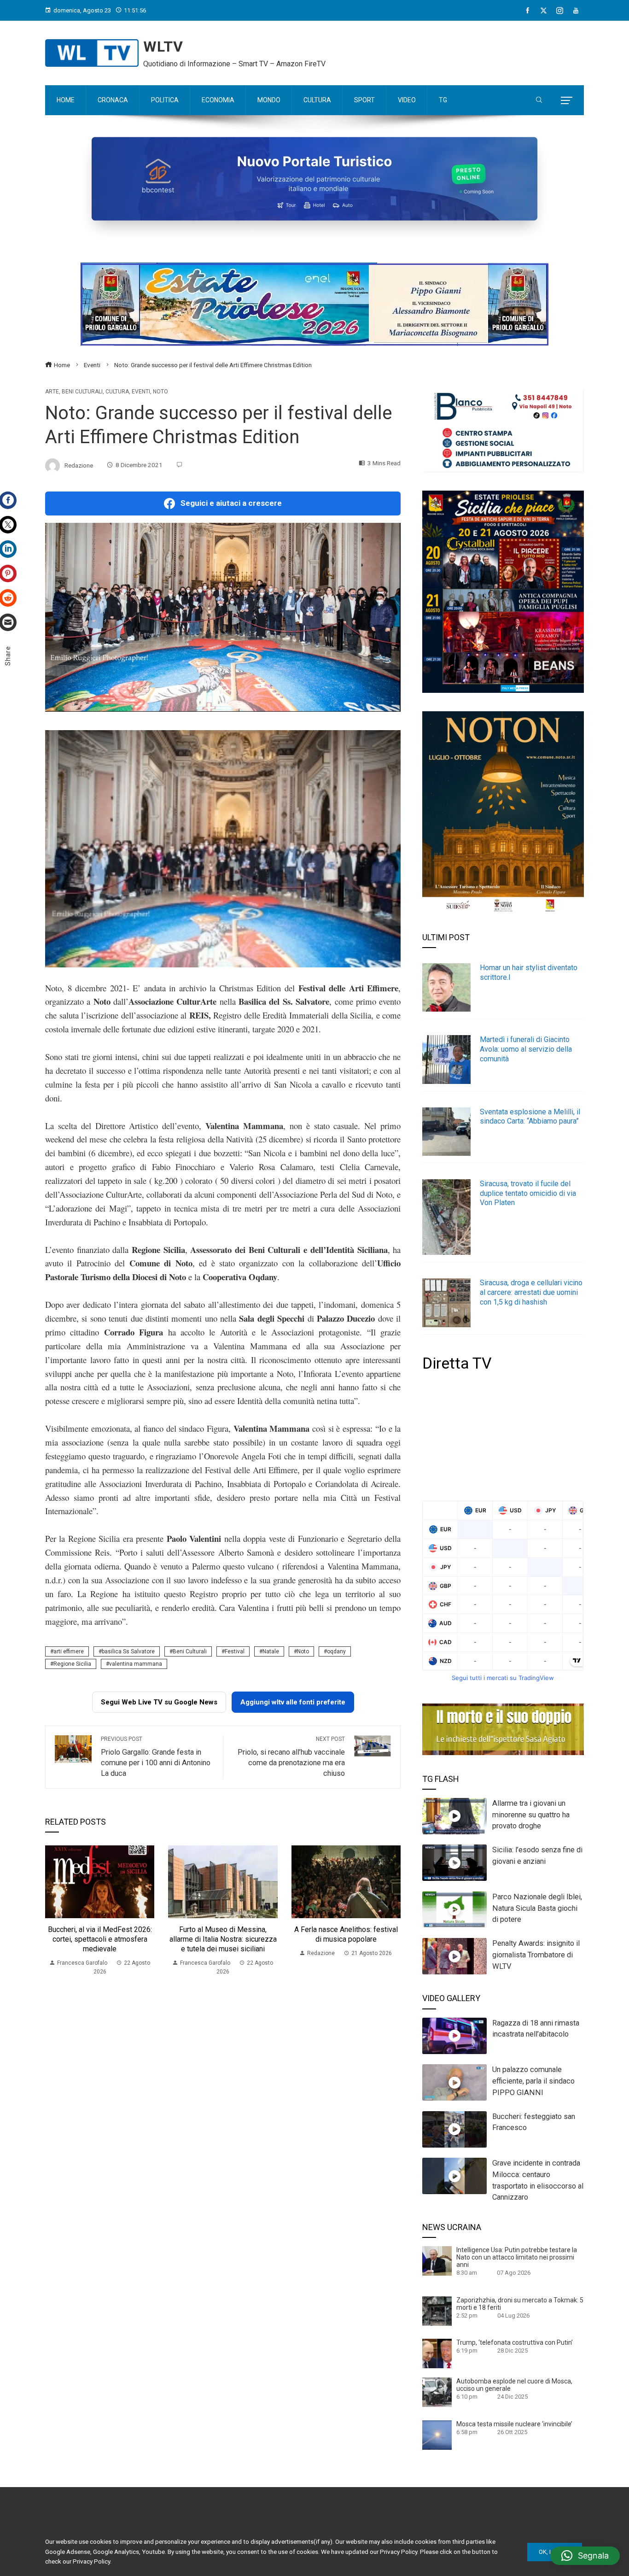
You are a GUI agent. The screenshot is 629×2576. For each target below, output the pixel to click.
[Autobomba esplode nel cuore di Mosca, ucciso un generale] (437, 2392)
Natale (271, 1651)
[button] (585, 2556)
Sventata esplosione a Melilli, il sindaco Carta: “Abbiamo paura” (530, 1117)
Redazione (79, 465)
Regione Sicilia (72, 1664)
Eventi (141, 392)
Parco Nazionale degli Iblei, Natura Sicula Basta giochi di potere (537, 1908)
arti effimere (69, 1651)
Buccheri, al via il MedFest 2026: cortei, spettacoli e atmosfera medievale (100, 1939)
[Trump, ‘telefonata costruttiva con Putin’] (437, 2353)
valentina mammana (136, 1664)
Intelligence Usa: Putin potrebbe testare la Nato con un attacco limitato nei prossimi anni (517, 2257)
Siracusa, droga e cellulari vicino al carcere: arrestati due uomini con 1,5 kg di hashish (531, 1292)
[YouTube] (576, 11)
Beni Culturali (190, 1651)
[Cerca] (539, 100)
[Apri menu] (567, 100)
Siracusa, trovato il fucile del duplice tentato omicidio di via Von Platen (528, 1193)
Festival (235, 1651)
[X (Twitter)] (544, 11)
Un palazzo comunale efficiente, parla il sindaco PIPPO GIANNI (533, 2081)
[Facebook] (527, 11)
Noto (160, 392)
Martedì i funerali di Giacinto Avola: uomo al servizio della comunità (526, 1049)
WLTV (163, 47)
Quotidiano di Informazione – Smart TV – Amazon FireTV (234, 64)
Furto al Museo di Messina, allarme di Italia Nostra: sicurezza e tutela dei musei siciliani (223, 1939)
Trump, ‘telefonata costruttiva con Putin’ (515, 2342)
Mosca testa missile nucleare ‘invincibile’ (514, 2424)
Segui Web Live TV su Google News (159, 1702)
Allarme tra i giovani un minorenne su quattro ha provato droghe (531, 1815)
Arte (52, 392)
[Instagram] (560, 11)
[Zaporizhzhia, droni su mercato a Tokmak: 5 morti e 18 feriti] (437, 2311)
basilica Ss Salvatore (128, 1651)
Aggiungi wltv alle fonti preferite (293, 1702)
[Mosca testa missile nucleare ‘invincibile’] (437, 2435)
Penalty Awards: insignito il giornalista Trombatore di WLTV (536, 1955)
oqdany (336, 1651)
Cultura (117, 392)
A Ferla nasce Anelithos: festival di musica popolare (346, 1934)
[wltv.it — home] (92, 53)
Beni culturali (82, 392)
